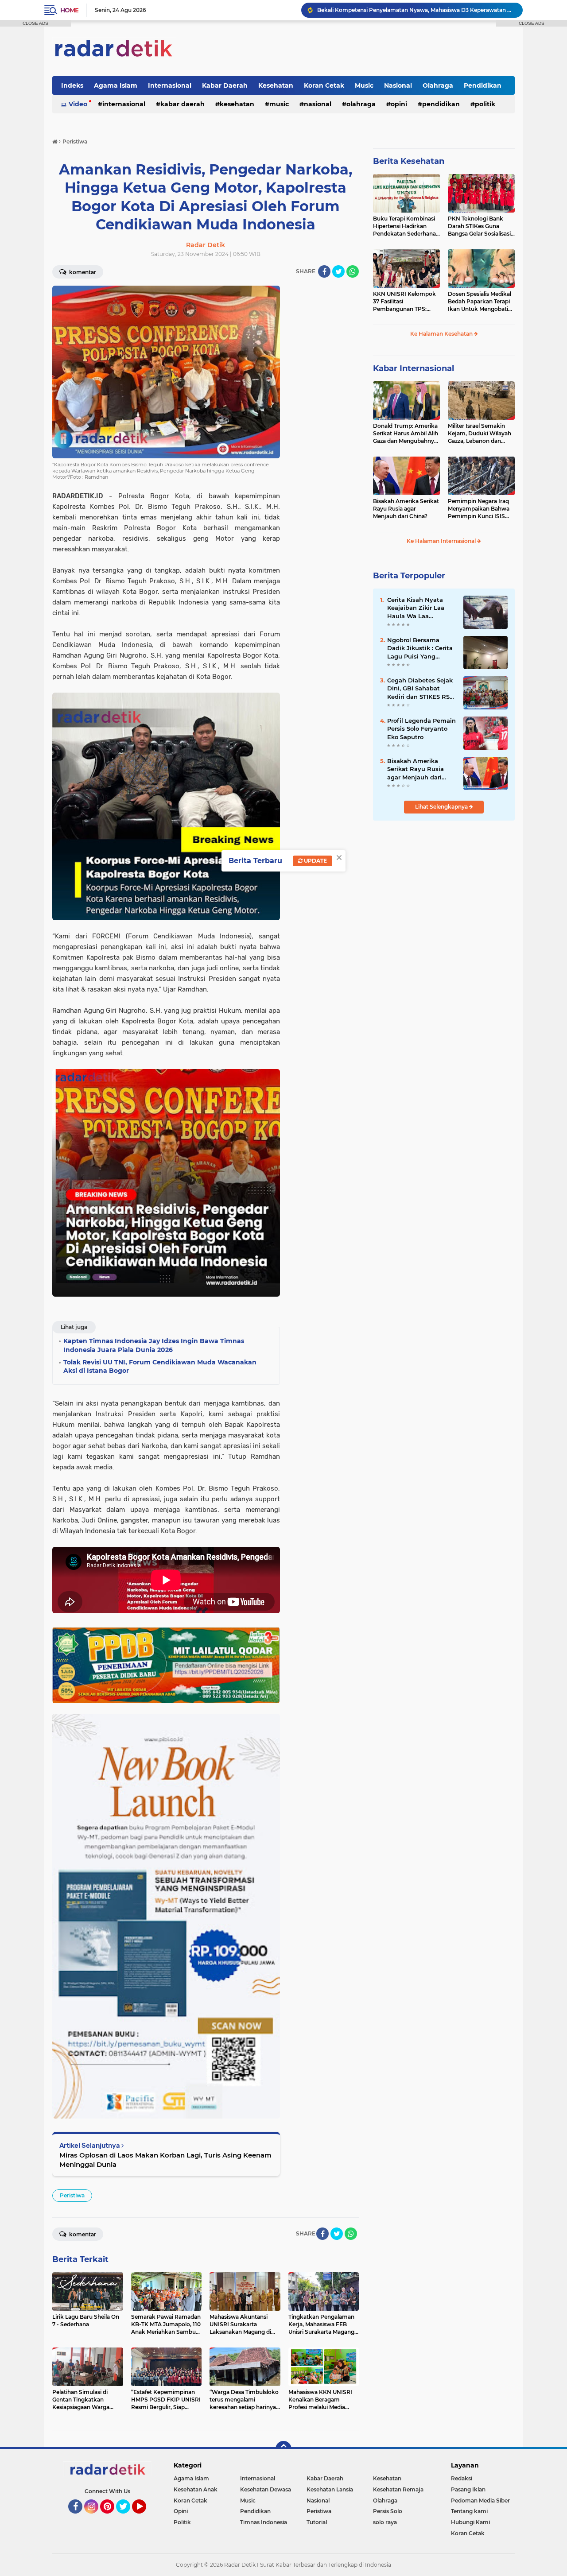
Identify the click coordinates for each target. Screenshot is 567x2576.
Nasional (398, 85)
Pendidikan (483, 85)
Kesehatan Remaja (398, 2489)
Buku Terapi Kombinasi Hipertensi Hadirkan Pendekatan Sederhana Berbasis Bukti (404, 226)
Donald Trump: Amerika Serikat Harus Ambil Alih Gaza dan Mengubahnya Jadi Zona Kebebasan (406, 434)
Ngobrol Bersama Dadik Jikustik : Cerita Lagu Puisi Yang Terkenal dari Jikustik (420, 648)
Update (315, 861)
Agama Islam (116, 85)
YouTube (145, 2518)
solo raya (385, 2522)
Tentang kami (469, 2511)
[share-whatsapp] (353, 271)
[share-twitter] (338, 271)
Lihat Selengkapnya (442, 807)
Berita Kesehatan (409, 161)
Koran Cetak (324, 85)
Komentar (82, 272)
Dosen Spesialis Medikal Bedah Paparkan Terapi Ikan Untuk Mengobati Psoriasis (480, 302)
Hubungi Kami (470, 2522)
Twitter (127, 2518)
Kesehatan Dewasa (266, 2489)
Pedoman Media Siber (480, 2500)
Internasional (170, 85)
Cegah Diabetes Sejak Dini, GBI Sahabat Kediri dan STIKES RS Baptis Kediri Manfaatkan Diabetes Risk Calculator (420, 689)
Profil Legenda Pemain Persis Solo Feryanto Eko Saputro (421, 728)
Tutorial (317, 2522)
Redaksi (462, 2478)
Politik (485, 104)
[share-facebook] (324, 271)
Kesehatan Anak (196, 2489)
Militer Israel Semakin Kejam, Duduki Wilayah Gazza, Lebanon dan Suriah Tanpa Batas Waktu (480, 434)
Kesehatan (276, 85)
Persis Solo (388, 2511)
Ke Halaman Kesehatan (442, 334)
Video (78, 104)
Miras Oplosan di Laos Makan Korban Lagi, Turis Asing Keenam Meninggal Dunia (165, 2160)
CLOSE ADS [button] (35, 23)
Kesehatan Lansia (330, 2489)
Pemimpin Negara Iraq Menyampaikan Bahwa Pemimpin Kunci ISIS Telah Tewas (479, 509)
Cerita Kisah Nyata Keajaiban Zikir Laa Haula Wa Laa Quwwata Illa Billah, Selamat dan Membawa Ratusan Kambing (417, 608)
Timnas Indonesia (264, 2522)
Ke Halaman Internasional (442, 541)
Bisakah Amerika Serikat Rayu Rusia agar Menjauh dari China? (406, 509)
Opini (399, 104)
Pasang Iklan (468, 2489)
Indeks (72, 85)
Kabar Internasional (414, 368)
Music (364, 85)
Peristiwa (72, 2195)
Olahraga (438, 85)
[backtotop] (283, 2449)
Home (69, 10)
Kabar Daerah (225, 85)
